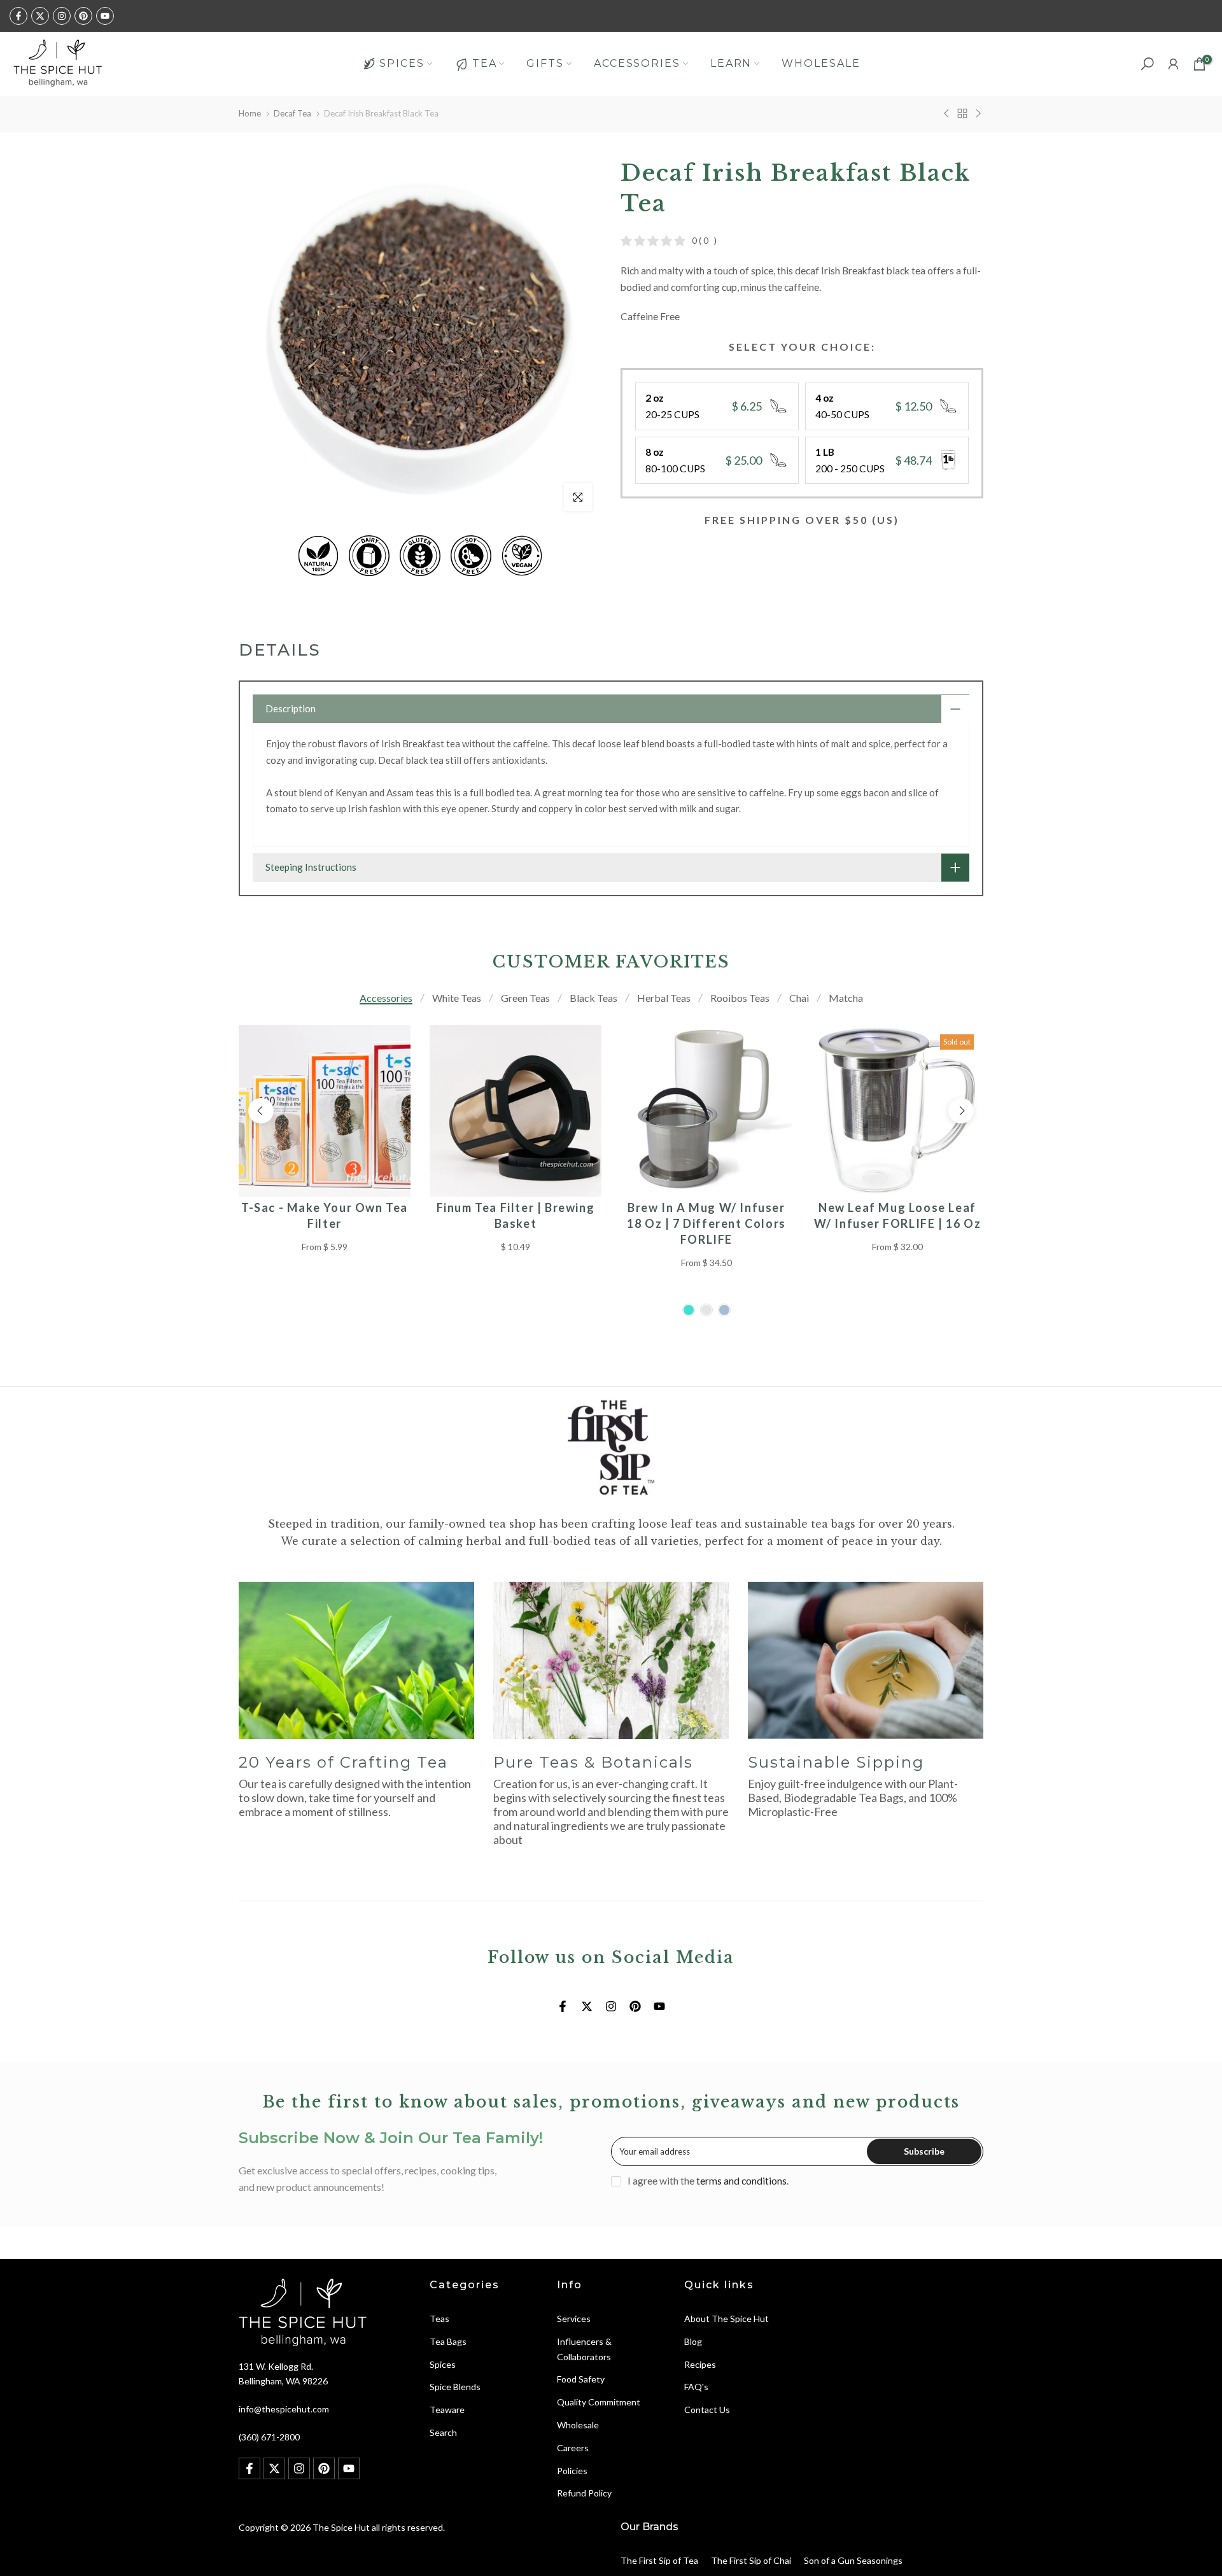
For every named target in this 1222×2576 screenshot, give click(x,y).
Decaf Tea (292, 113)
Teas (439, 2319)
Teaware (447, 2410)
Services (574, 2319)
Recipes (700, 2364)
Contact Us (707, 2410)
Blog (693, 2341)
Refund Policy (584, 2493)
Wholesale (578, 2425)
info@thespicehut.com (284, 2409)
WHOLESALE (821, 63)
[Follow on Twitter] (40, 16)
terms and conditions (741, 2181)
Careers (573, 2448)
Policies (572, 2471)
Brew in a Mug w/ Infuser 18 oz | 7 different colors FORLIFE (706, 1223)
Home (250, 113)
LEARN (731, 63)
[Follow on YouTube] (105, 16)
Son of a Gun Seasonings (853, 2560)
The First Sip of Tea (659, 2560)
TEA (485, 63)
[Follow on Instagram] (62, 16)
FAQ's (696, 2387)
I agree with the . (708, 2181)
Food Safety (581, 2379)
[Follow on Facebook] (18, 16)
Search (443, 2432)
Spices (443, 2364)
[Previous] (261, 1111)
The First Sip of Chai (751, 2560)
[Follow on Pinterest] (83, 16)
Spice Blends (455, 2387)
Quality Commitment (599, 2402)
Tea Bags (448, 2341)
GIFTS (545, 63)
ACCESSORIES (637, 63)
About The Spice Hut (727, 2319)
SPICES (402, 63)
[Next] (961, 1111)
